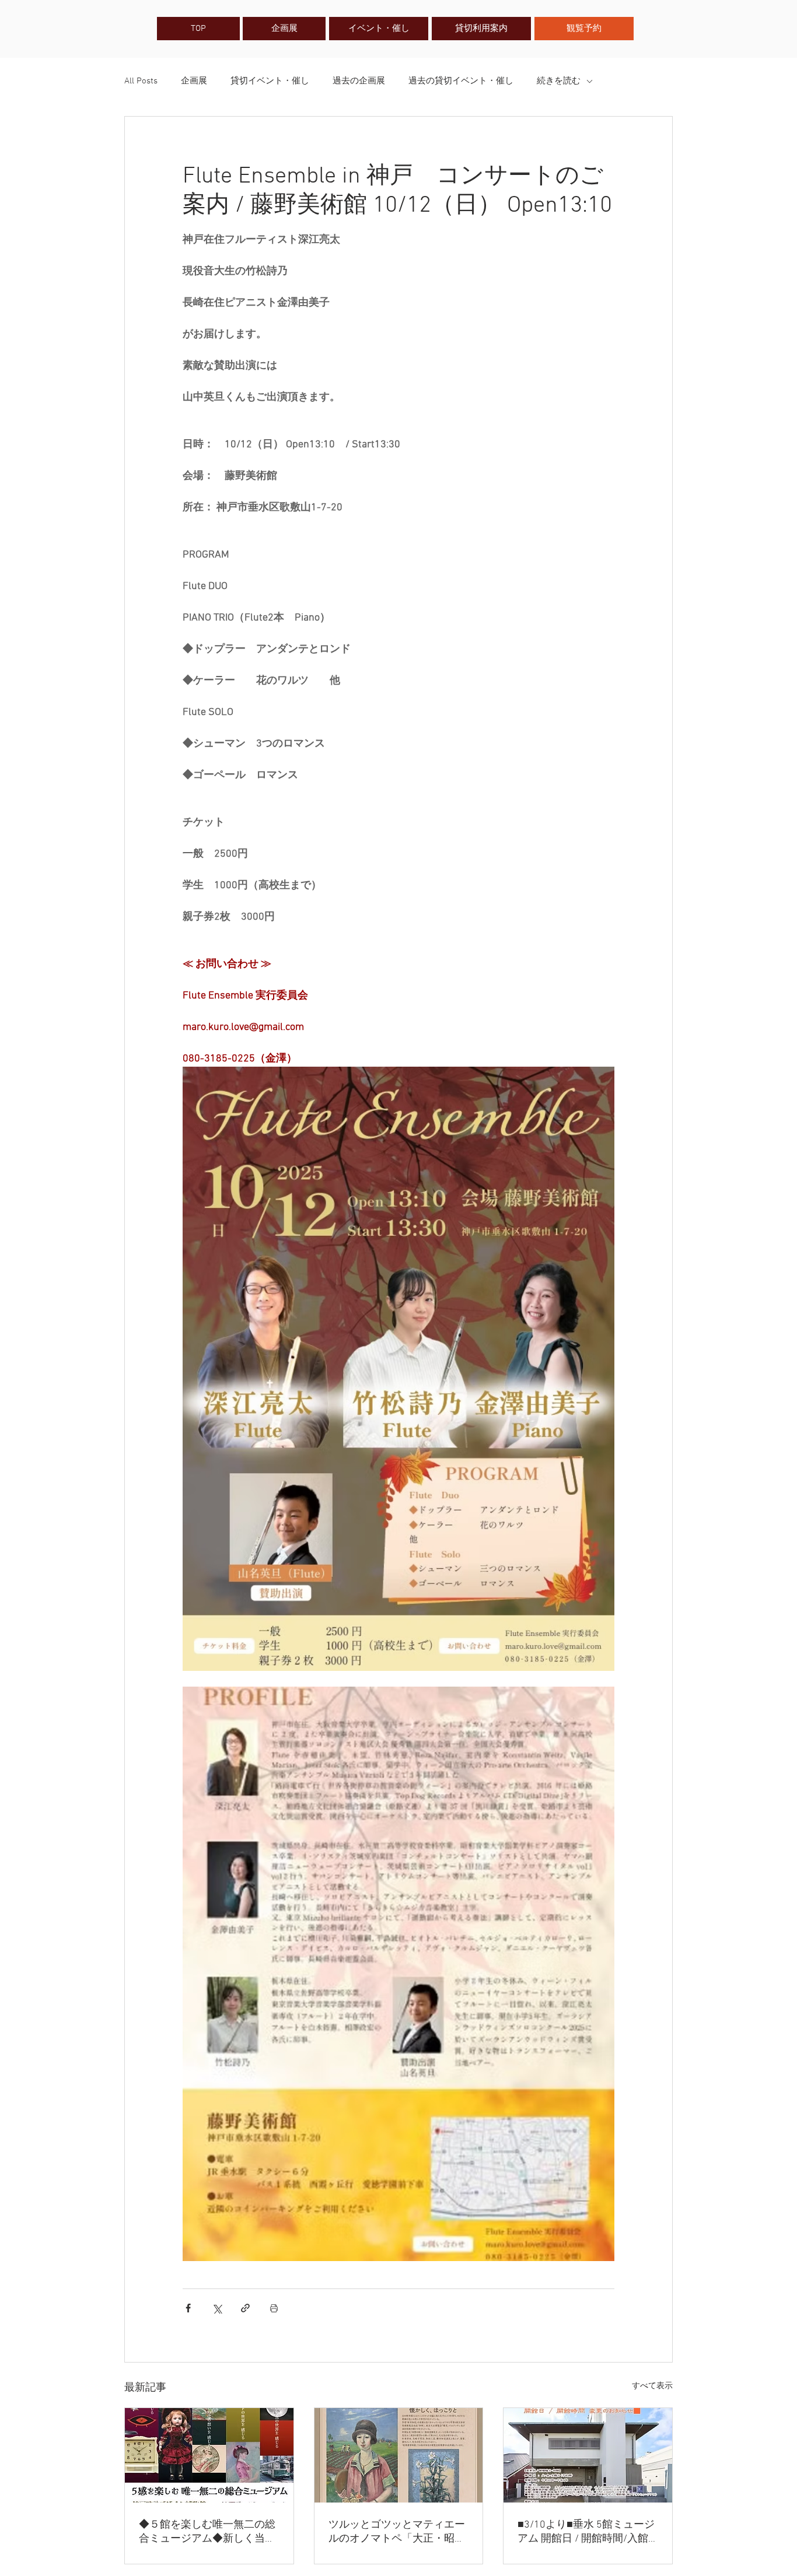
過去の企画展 (359, 81)
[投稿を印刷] (274, 2308)
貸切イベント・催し (270, 81)
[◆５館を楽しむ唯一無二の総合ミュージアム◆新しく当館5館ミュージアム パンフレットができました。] (209, 2455)
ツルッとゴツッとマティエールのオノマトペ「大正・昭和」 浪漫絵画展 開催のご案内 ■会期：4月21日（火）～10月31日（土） (397, 2532)
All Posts (141, 81)
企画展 (194, 81)
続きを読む (559, 81)
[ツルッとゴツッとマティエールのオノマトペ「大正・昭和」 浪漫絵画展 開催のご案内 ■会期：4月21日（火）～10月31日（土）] (399, 2455)
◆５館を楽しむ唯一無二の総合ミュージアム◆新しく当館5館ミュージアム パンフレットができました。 (207, 2532)
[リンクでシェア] (245, 2308)
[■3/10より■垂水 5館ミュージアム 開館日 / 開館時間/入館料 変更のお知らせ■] (588, 2455)
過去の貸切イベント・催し (461, 81)
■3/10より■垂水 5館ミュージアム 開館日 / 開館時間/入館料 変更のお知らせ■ (586, 2532)
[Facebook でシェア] (188, 2308)
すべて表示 (652, 2386)
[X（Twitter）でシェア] (217, 2308)
